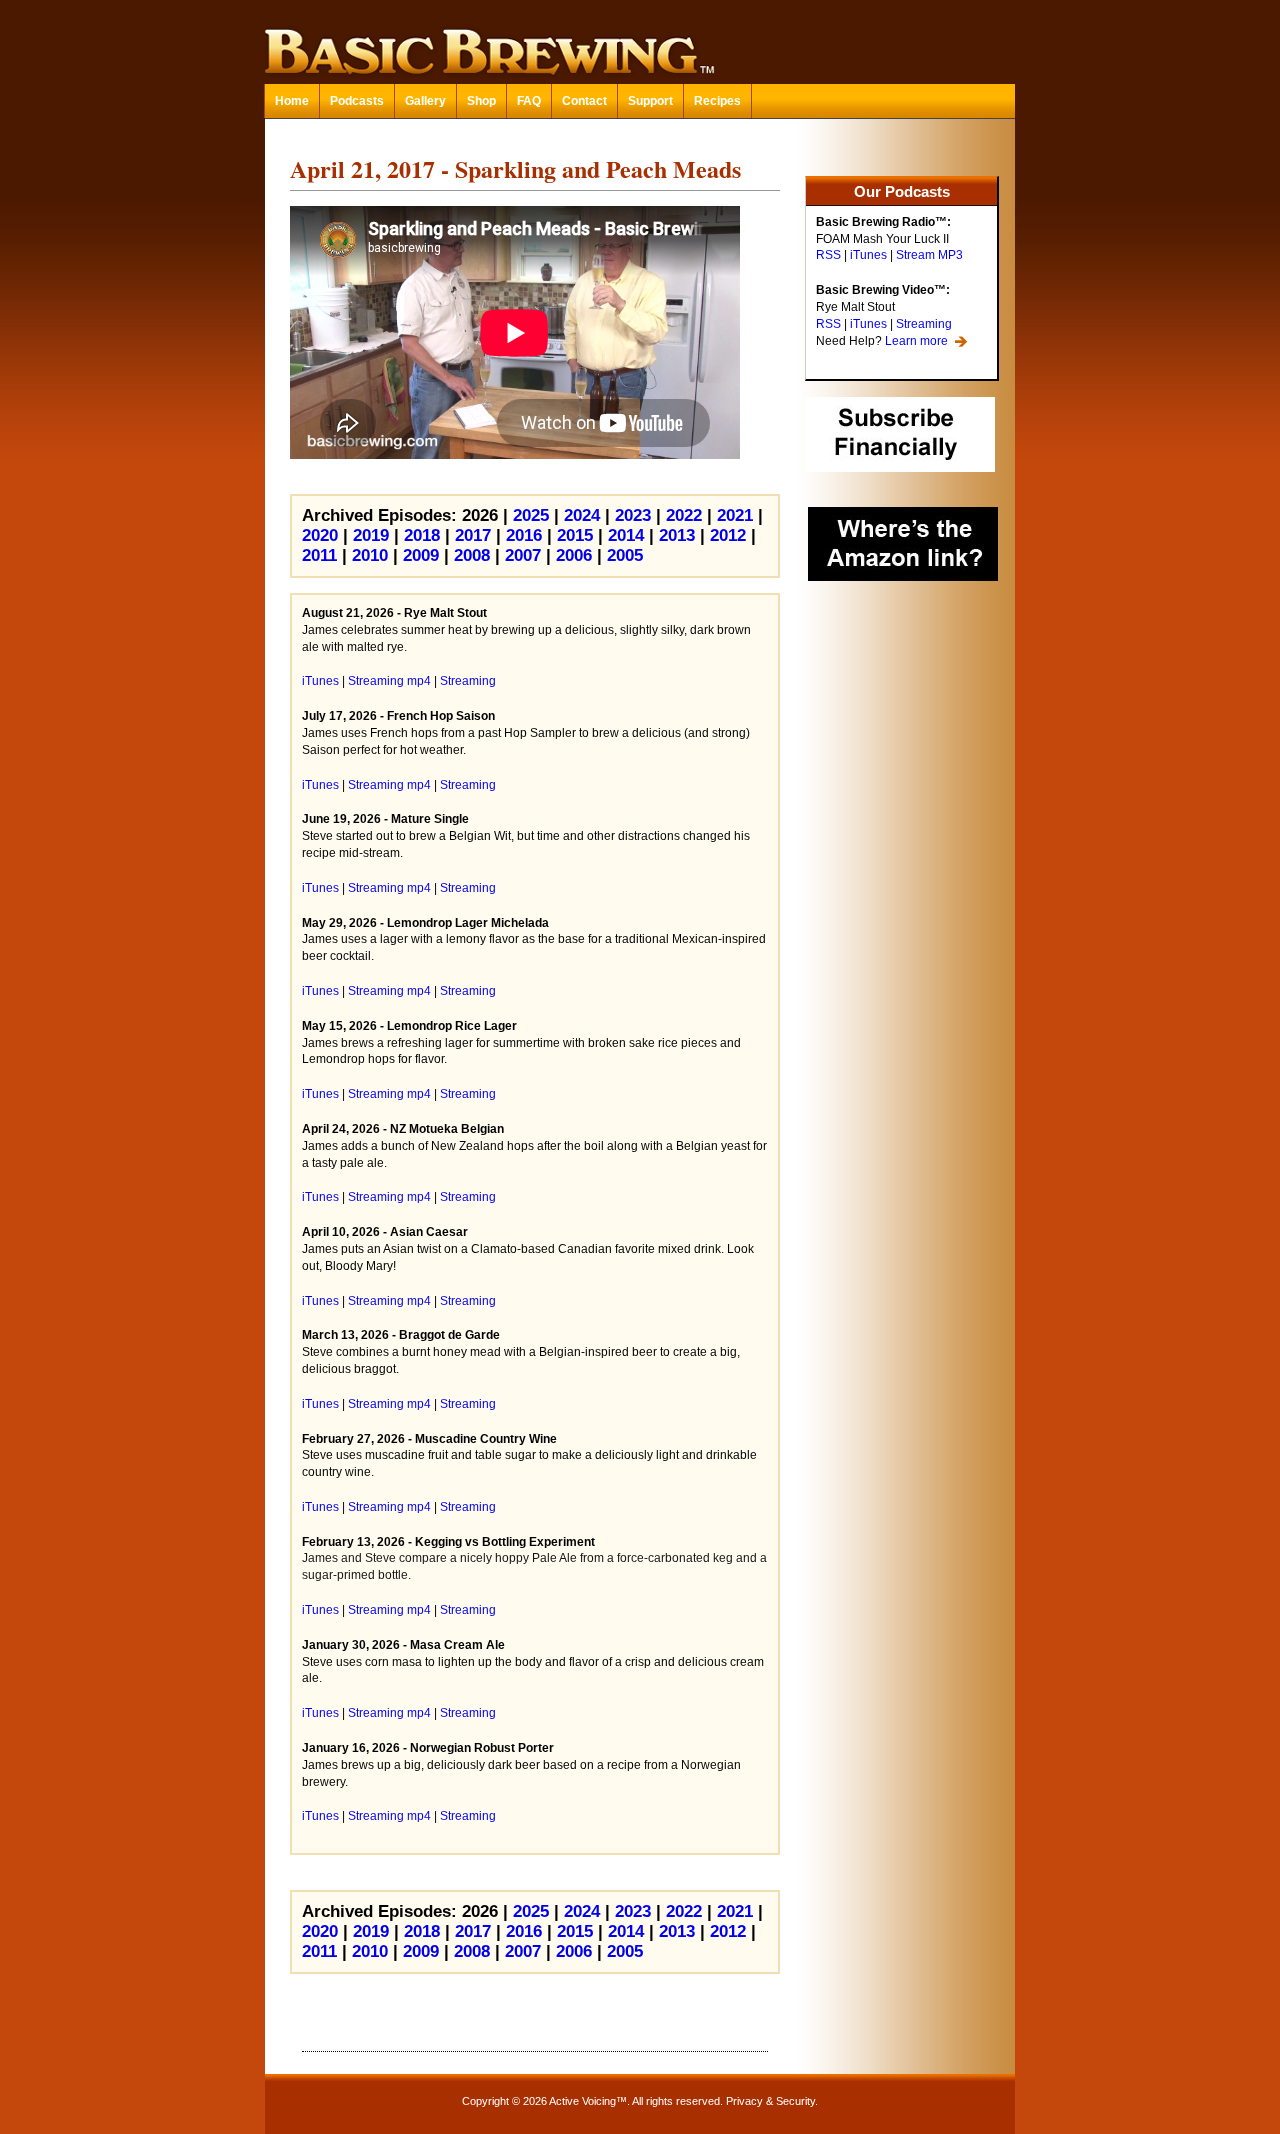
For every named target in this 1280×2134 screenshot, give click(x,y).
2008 (472, 555)
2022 (684, 515)
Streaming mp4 (389, 681)
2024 (582, 515)
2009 (421, 555)
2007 (523, 555)
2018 (422, 535)
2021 (735, 515)
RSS (828, 255)
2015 (575, 535)
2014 (626, 535)
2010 (370, 555)
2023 (633, 515)
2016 (524, 535)
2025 (531, 515)
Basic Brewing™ (640, 40)
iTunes (868, 255)
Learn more (916, 341)
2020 (320, 535)
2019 (371, 535)
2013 (677, 535)
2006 (574, 555)
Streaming (924, 324)
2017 (473, 535)
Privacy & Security (770, 2101)
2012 (728, 535)
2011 (319, 555)
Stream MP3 (929, 255)
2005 (625, 555)
